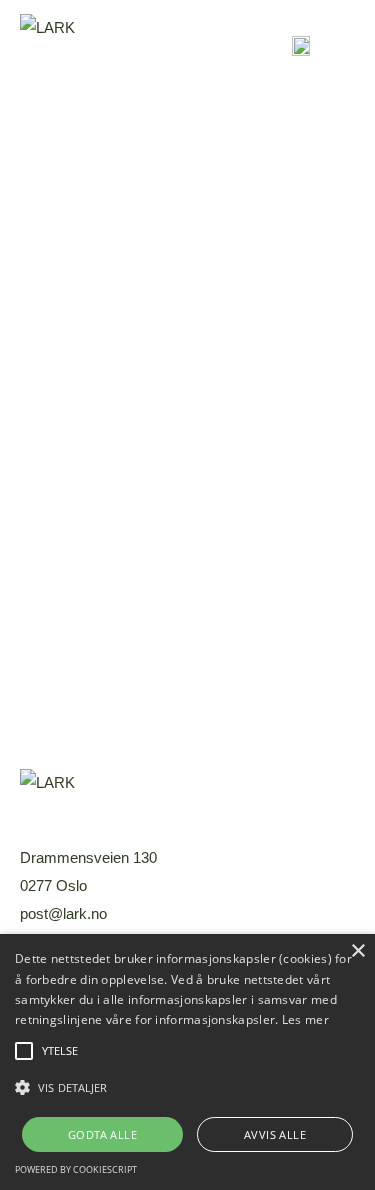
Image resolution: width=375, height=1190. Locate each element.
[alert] (187, 1062)
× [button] (357, 951)
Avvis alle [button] (275, 1134)
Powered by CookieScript (76, 1169)
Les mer (305, 1019)
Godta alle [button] (102, 1134)
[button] (187, 1088)
